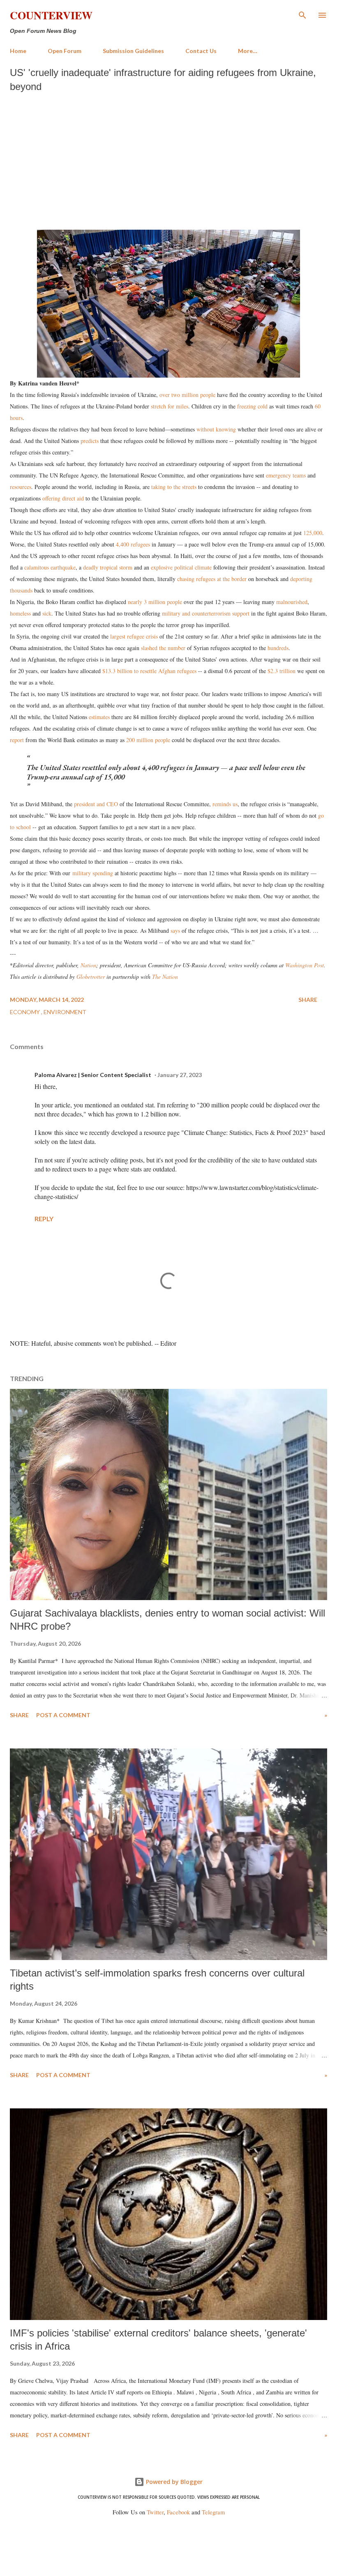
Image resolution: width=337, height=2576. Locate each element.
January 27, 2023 (180, 1075)
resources (21, 487)
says (175, 931)
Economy (25, 1012)
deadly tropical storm (108, 567)
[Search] (302, 15)
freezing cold (252, 406)
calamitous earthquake (50, 567)
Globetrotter (91, 977)
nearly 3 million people (155, 602)
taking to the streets (174, 487)
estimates (99, 717)
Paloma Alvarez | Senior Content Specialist (93, 1075)
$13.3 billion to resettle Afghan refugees (149, 671)
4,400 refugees (133, 544)
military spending (93, 873)
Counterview (51, 15)
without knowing (216, 429)
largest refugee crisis (134, 636)
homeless (20, 613)
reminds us (225, 804)
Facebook (178, 2512)
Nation (88, 965)
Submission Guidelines (133, 51)
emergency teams (286, 475)
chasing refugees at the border (211, 579)
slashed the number (163, 648)
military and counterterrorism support (206, 613)
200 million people (148, 740)
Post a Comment (63, 1715)
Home (18, 51)
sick (47, 613)
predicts (90, 441)
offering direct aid (63, 498)
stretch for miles (170, 406)
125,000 (312, 533)
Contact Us (201, 51)
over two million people (187, 395)
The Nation (165, 977)
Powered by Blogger (173, 2482)
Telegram (213, 2512)
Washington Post (305, 965)
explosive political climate (181, 567)
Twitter (155, 2512)
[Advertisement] (168, 159)
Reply (44, 1219)
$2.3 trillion (281, 671)
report (17, 740)
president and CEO (96, 804)
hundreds (278, 648)
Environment (65, 1012)
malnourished (292, 602)
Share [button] (308, 1000)
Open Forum (65, 51)
